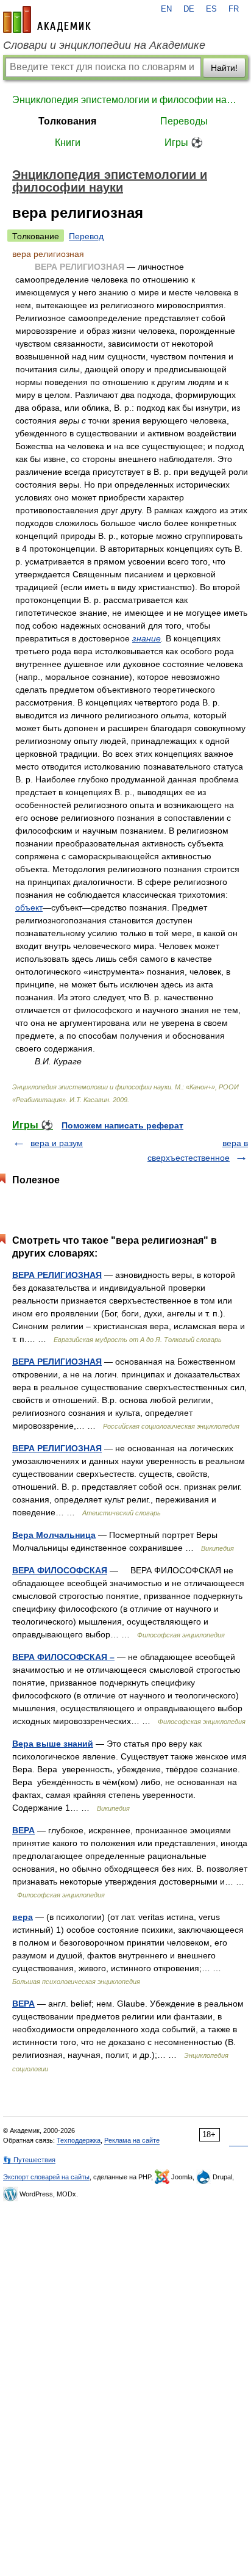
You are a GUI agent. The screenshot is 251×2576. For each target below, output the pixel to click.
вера (23, 1917)
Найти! (224, 68)
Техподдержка (79, 2140)
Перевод (86, 236)
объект (29, 907)
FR (234, 9)
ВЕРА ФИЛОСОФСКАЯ (60, 1570)
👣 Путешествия (29, 2160)
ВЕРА (23, 1830)
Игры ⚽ (184, 143)
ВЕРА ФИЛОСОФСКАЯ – (63, 1657)
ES (211, 9)
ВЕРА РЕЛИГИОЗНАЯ (57, 1275)
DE (189, 9)
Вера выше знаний (53, 1744)
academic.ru (47, 20)
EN (166, 9)
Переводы (184, 121)
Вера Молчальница (54, 1535)
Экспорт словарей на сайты (46, 2177)
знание (147, 638)
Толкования (67, 121)
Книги (68, 143)
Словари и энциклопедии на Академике (104, 45)
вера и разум (57, 1143)
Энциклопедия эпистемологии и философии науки (125, 100)
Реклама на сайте (132, 2140)
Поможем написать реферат (122, 1125)
